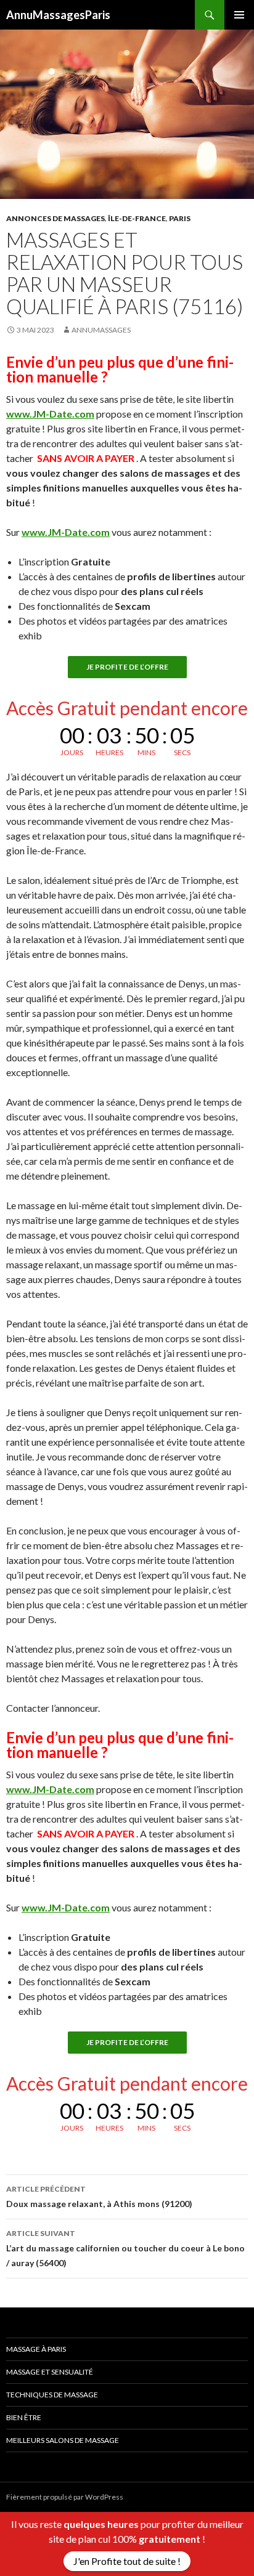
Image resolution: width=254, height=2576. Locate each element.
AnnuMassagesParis (58, 15)
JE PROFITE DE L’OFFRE (127, 667)
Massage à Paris (36, 2349)
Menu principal (239, 15)
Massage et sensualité (50, 2372)
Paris (180, 218)
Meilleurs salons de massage (63, 2440)
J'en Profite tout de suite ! (127, 2561)
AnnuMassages (101, 330)
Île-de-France (137, 218)
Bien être (24, 2417)
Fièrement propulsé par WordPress (65, 2497)
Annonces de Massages (55, 218)
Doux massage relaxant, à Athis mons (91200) (99, 2197)
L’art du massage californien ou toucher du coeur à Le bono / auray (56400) (125, 2248)
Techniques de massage (52, 2395)
